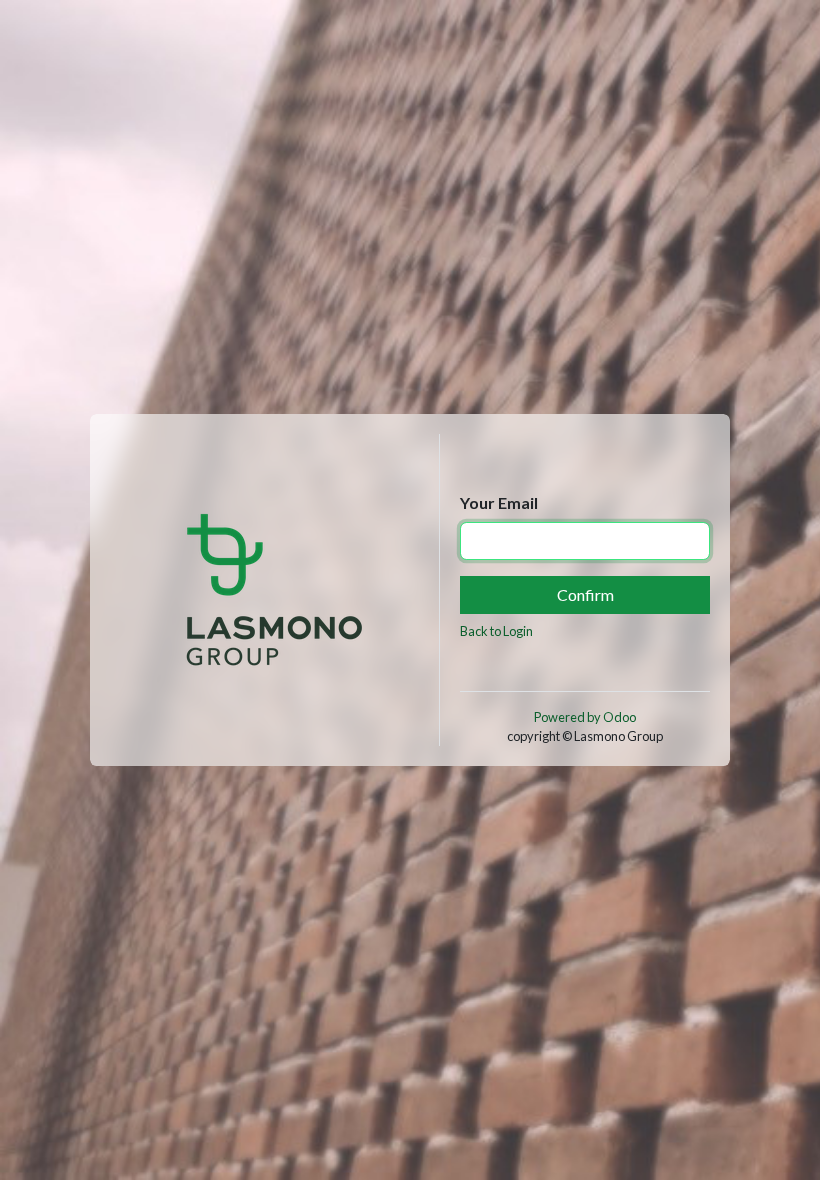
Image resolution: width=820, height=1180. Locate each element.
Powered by (585, 717)
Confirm (585, 594)
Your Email (499, 502)
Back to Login (496, 631)
